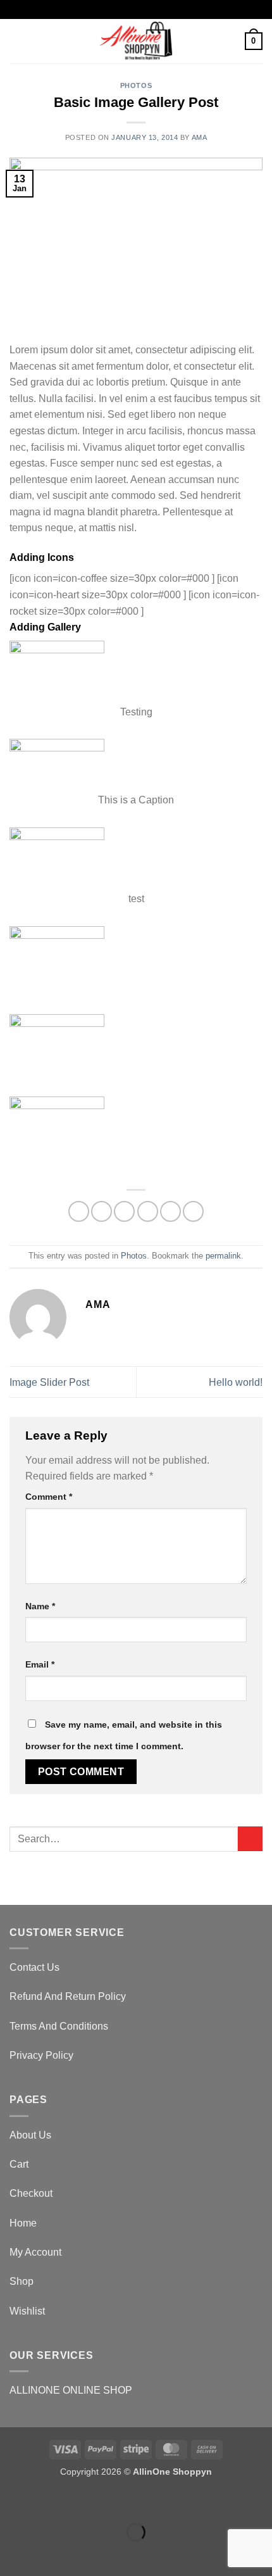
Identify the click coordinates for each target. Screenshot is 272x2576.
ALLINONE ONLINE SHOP (71, 2390)
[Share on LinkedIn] (193, 1211)
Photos (136, 85)
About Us (30, 2135)
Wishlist (27, 2311)
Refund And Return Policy (68, 1996)
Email (40, 1664)
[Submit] (250, 1839)
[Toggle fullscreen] (50, 2501)
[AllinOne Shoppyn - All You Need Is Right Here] (136, 41)
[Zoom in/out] (12, 2501)
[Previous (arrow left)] (12, 2554)
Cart (19, 2164)
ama (200, 137)
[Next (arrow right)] (50, 2554)
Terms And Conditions (59, 2026)
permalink (223, 1256)
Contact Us (34, 1967)
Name (40, 1606)
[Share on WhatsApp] (79, 1211)
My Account (35, 2252)
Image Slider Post (49, 1382)
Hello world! (236, 1382)
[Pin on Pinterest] (170, 1211)
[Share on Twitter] (124, 1211)
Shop (22, 2281)
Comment (49, 1497)
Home (23, 2223)
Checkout (31, 2193)
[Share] (86, 2501)
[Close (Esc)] (124, 2501)
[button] (17, 41)
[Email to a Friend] (148, 1211)
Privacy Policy (41, 2055)
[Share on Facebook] (102, 1211)
